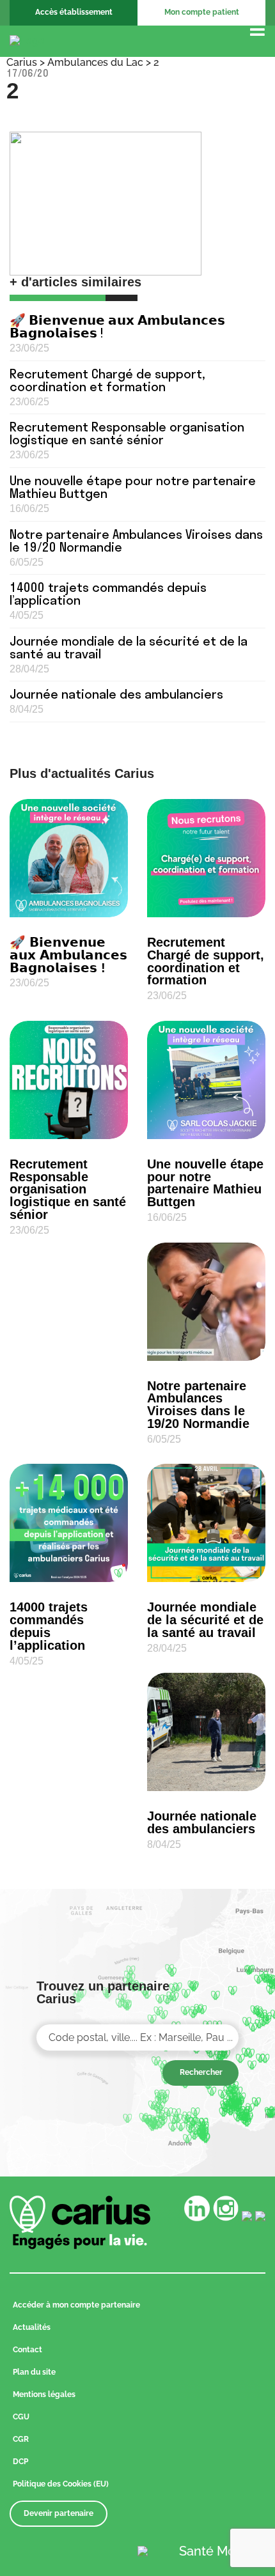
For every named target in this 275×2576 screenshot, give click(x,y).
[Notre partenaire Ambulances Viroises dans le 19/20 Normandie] (206, 1302)
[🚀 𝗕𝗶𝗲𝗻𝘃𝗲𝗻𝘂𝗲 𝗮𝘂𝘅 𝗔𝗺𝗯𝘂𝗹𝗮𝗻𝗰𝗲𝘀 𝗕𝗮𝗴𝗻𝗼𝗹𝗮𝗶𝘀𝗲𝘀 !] (69, 858)
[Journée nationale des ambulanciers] (206, 1732)
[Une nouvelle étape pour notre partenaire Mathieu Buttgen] (206, 1080)
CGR (21, 2439)
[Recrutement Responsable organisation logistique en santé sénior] (69, 1080)
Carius (22, 62)
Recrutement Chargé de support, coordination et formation (107, 380)
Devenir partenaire (59, 2513)
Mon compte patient (202, 12)
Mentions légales (44, 2394)
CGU (21, 2417)
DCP (20, 2462)
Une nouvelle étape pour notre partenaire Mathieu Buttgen (133, 487)
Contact (27, 2350)
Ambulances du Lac (95, 62)
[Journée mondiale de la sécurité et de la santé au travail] (206, 1523)
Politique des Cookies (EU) (61, 2484)
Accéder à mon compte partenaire (76, 2305)
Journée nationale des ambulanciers (116, 694)
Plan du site (34, 2372)
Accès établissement (74, 12)
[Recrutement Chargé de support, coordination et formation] (206, 858)
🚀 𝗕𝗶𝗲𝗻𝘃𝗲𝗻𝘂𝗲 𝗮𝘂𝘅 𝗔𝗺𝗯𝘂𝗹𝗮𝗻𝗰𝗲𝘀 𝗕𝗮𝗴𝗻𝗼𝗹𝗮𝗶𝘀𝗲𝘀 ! (117, 326)
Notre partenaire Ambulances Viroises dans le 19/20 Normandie (136, 540)
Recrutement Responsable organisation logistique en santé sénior (127, 433)
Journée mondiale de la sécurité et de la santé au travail (129, 647)
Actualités (32, 2327)
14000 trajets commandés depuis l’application (108, 594)
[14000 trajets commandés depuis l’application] (69, 1523)
